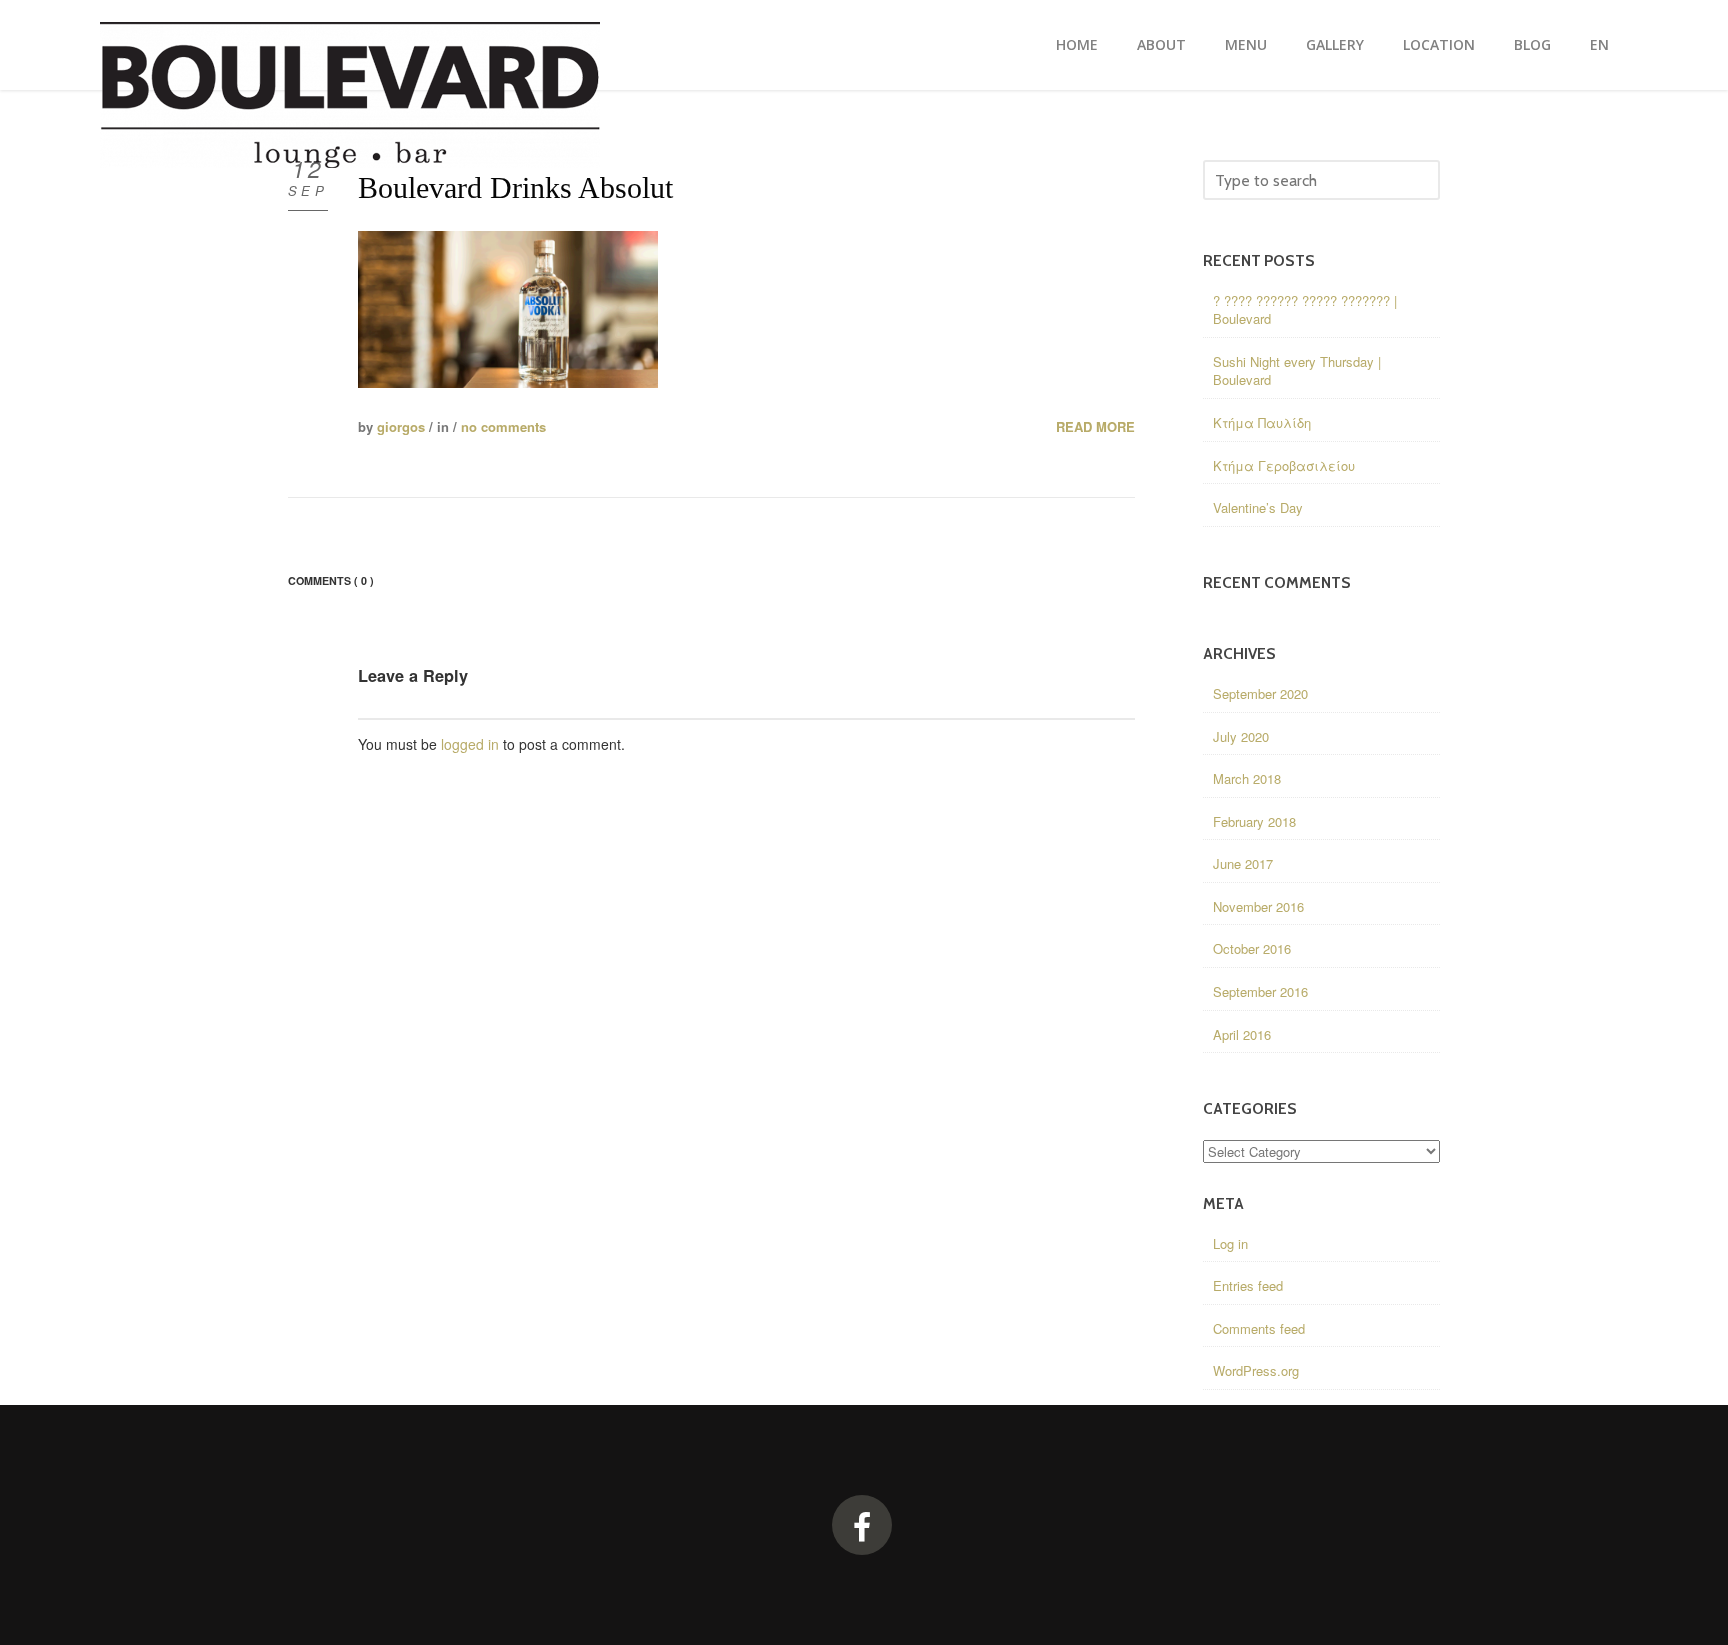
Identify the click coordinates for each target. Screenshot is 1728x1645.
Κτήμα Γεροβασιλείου (1284, 465)
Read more (1095, 427)
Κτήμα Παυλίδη (1262, 422)
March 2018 (1247, 778)
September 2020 (1260, 693)
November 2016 (1258, 906)
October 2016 (1252, 948)
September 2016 (1260, 991)
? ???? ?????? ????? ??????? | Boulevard (1305, 310)
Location (1439, 44)
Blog (1532, 44)
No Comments (503, 426)
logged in (470, 744)
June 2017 (1243, 863)
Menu (1246, 44)
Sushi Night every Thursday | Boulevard (1297, 371)
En (1599, 44)
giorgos (401, 426)
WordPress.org (1256, 1370)
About (1161, 44)
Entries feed (1248, 1285)
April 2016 (1242, 1034)
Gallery (1335, 44)
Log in (1230, 1243)
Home (1077, 44)
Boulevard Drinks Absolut (515, 187)
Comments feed (1259, 1328)
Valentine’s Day (1258, 507)
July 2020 (1241, 736)
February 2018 (1254, 821)
